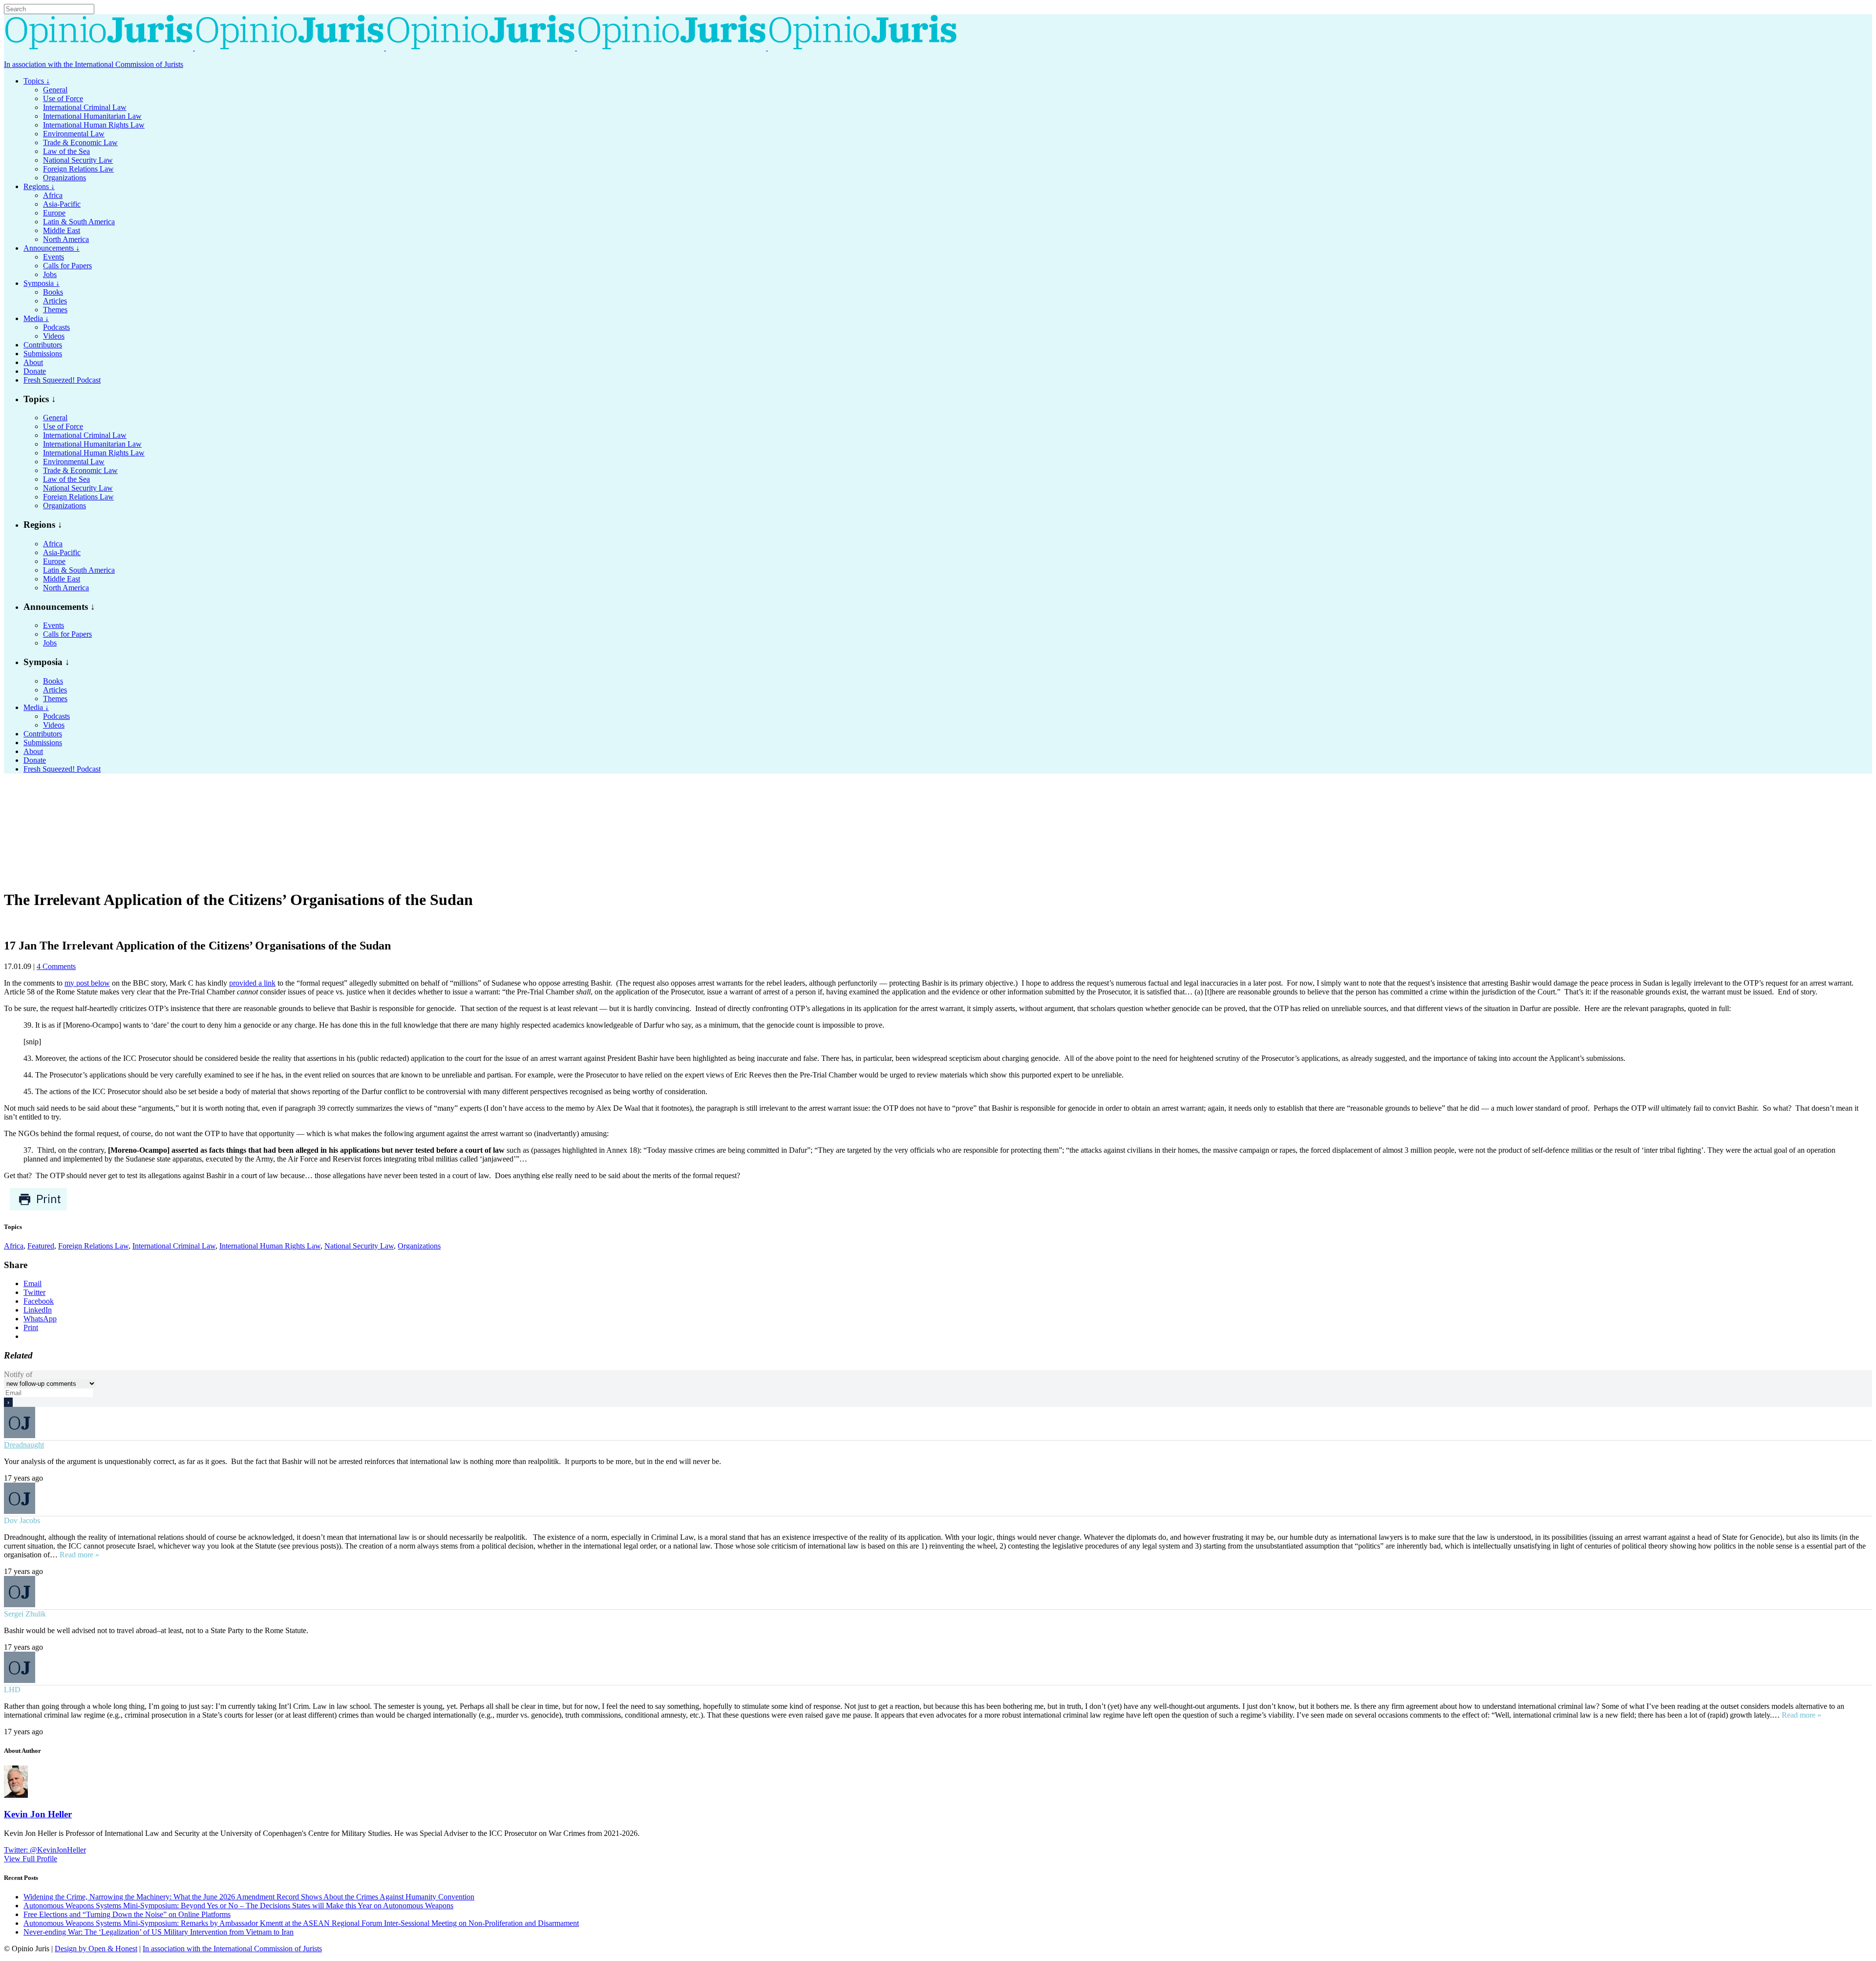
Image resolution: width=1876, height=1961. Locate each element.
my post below (87, 983)
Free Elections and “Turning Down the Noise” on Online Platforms (127, 1914)
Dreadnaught (24, 1445)
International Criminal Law (174, 1246)
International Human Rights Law (270, 1246)
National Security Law (359, 1246)
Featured (41, 1246)
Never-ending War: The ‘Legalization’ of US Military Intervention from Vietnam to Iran (159, 1932)
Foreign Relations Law (93, 1246)
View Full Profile (31, 1859)
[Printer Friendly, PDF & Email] (38, 1208)
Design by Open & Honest (96, 1949)
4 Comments (56, 966)
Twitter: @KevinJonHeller (45, 1850)
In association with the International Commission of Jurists (94, 64)
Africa (14, 1246)
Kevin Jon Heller (38, 1814)
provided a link (252, 983)
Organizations (419, 1246)
